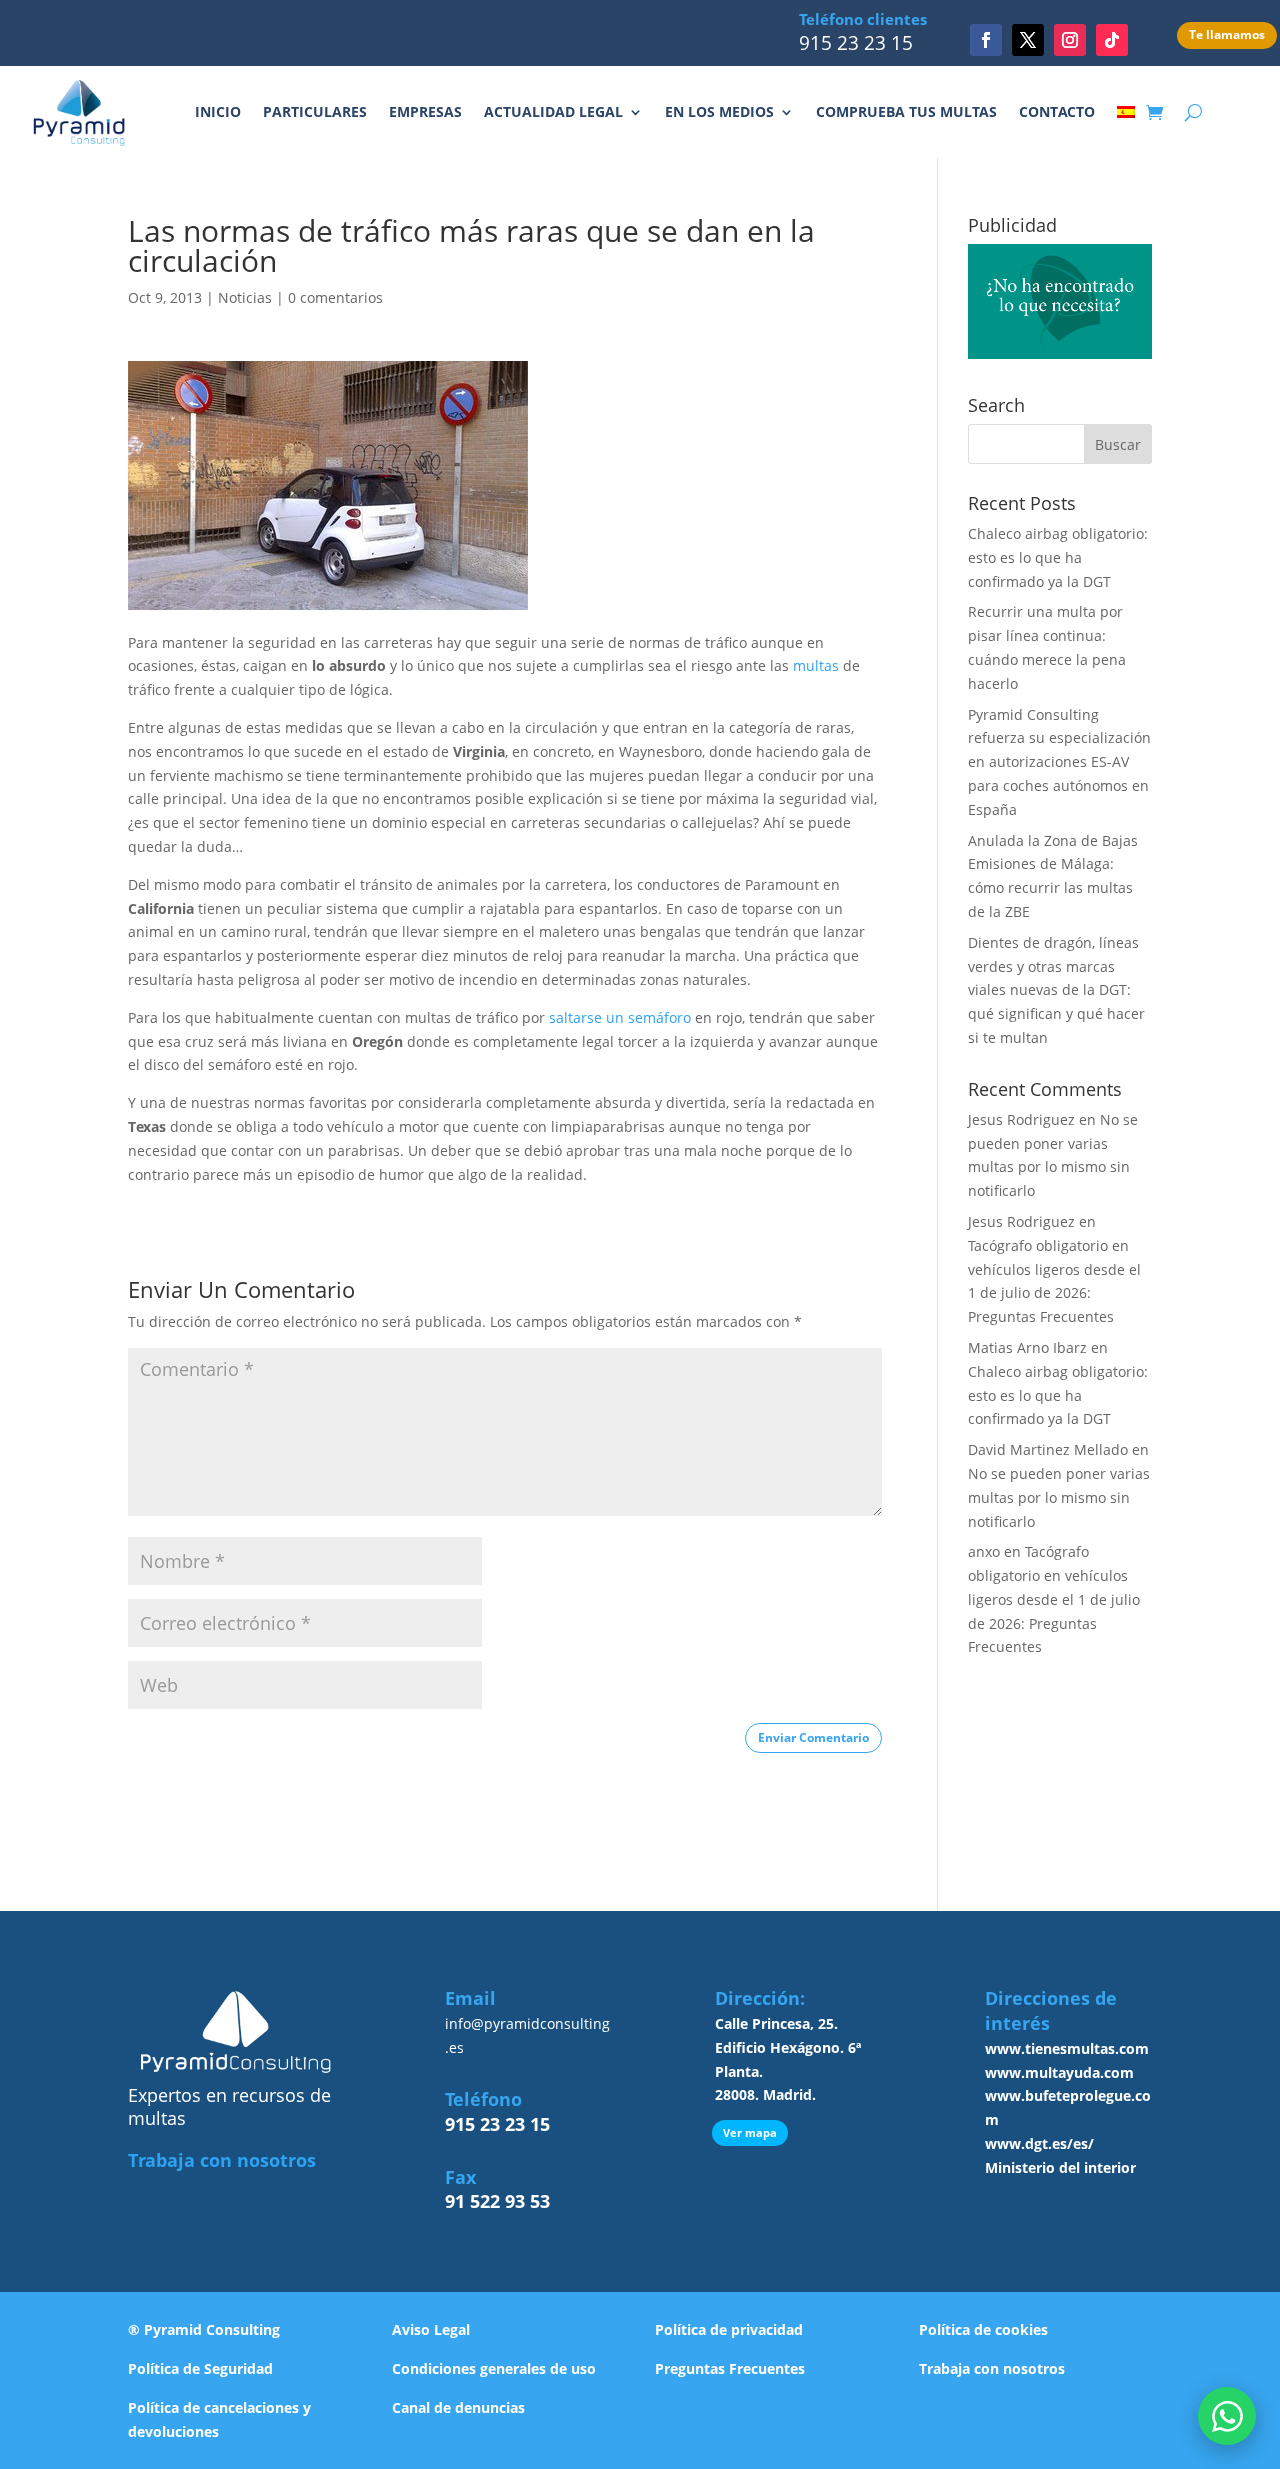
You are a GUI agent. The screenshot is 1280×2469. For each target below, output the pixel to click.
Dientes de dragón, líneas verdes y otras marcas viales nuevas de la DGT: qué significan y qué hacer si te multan (1056, 990)
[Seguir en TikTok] (1112, 40)
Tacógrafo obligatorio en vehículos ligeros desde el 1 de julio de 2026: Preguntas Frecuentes (1054, 1599)
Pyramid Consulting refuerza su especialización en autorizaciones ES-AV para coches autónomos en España (1059, 762)
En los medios (719, 111)
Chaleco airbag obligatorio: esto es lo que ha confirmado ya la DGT (1058, 557)
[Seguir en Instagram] (1070, 40)
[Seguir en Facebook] (986, 40)
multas (816, 665)
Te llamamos (1227, 34)
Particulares (315, 111)
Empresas (425, 111)
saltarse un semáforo (620, 1017)
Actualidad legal (553, 111)
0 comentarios (335, 297)
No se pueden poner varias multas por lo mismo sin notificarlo (1059, 1497)
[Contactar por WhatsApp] (1227, 2416)
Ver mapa (750, 2132)
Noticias (245, 297)
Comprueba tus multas (906, 111)
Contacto (1057, 111)
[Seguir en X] (1028, 40)
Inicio (218, 111)
